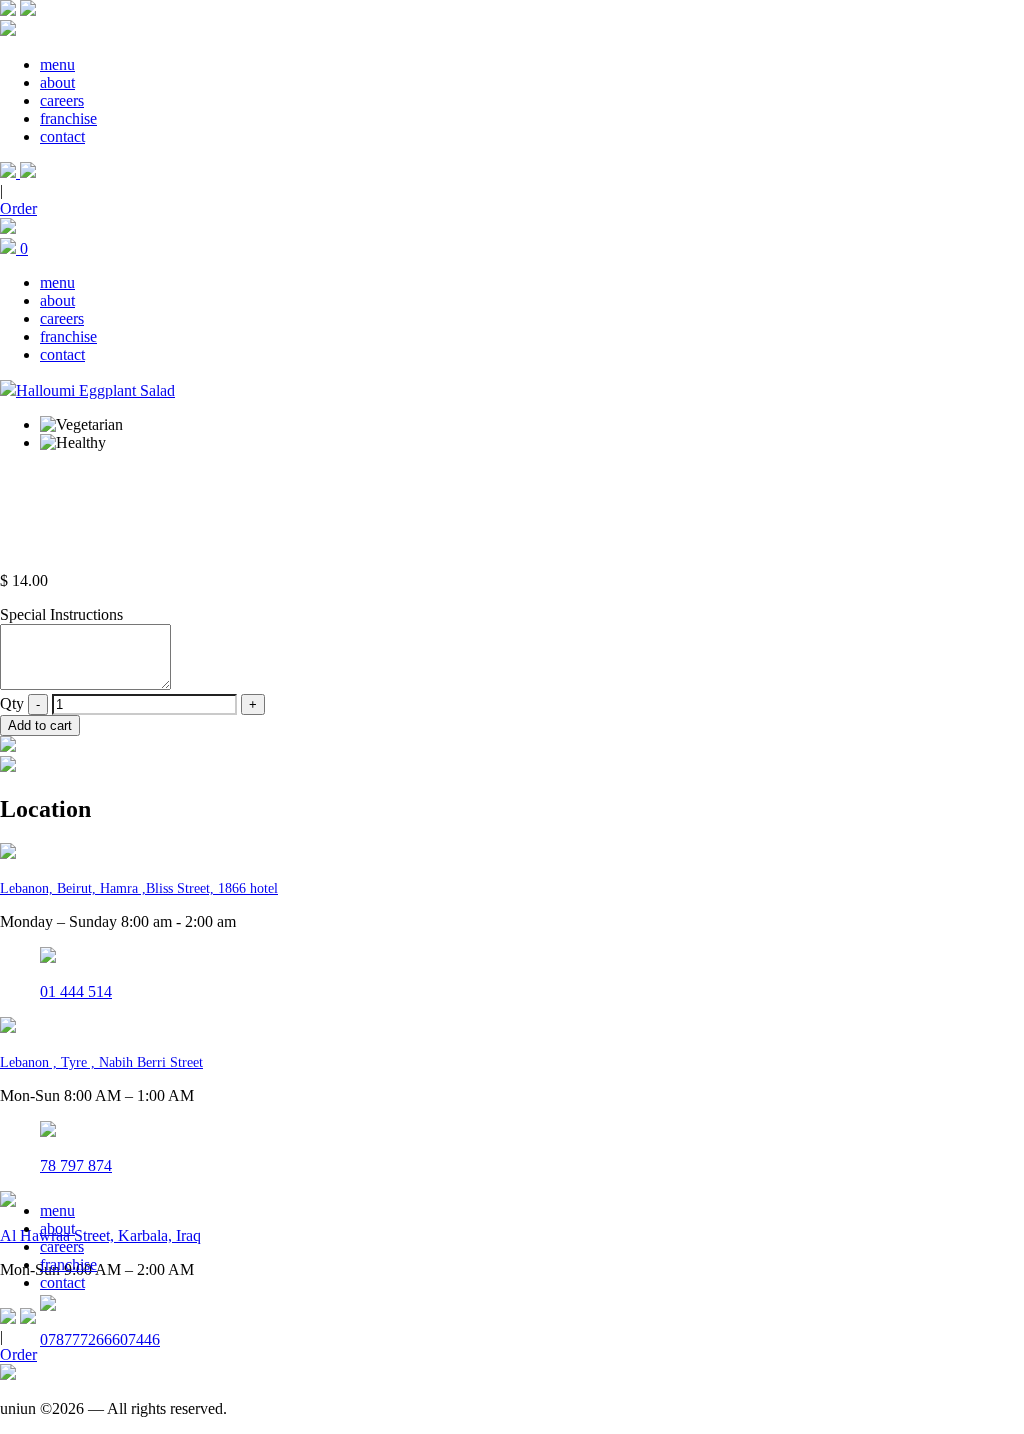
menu (57, 64)
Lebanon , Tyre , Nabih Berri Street (101, 1062)
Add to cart (40, 725)
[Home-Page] (8, 10)
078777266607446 (100, 1339)
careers (62, 100)
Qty (12, 703)
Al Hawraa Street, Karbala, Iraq (100, 1235)
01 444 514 (76, 991)
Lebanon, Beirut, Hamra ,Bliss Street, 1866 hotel (139, 888)
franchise (68, 118)
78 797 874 (76, 1165)
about (57, 82)
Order (18, 208)
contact (62, 136)
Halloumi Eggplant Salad (95, 390)
